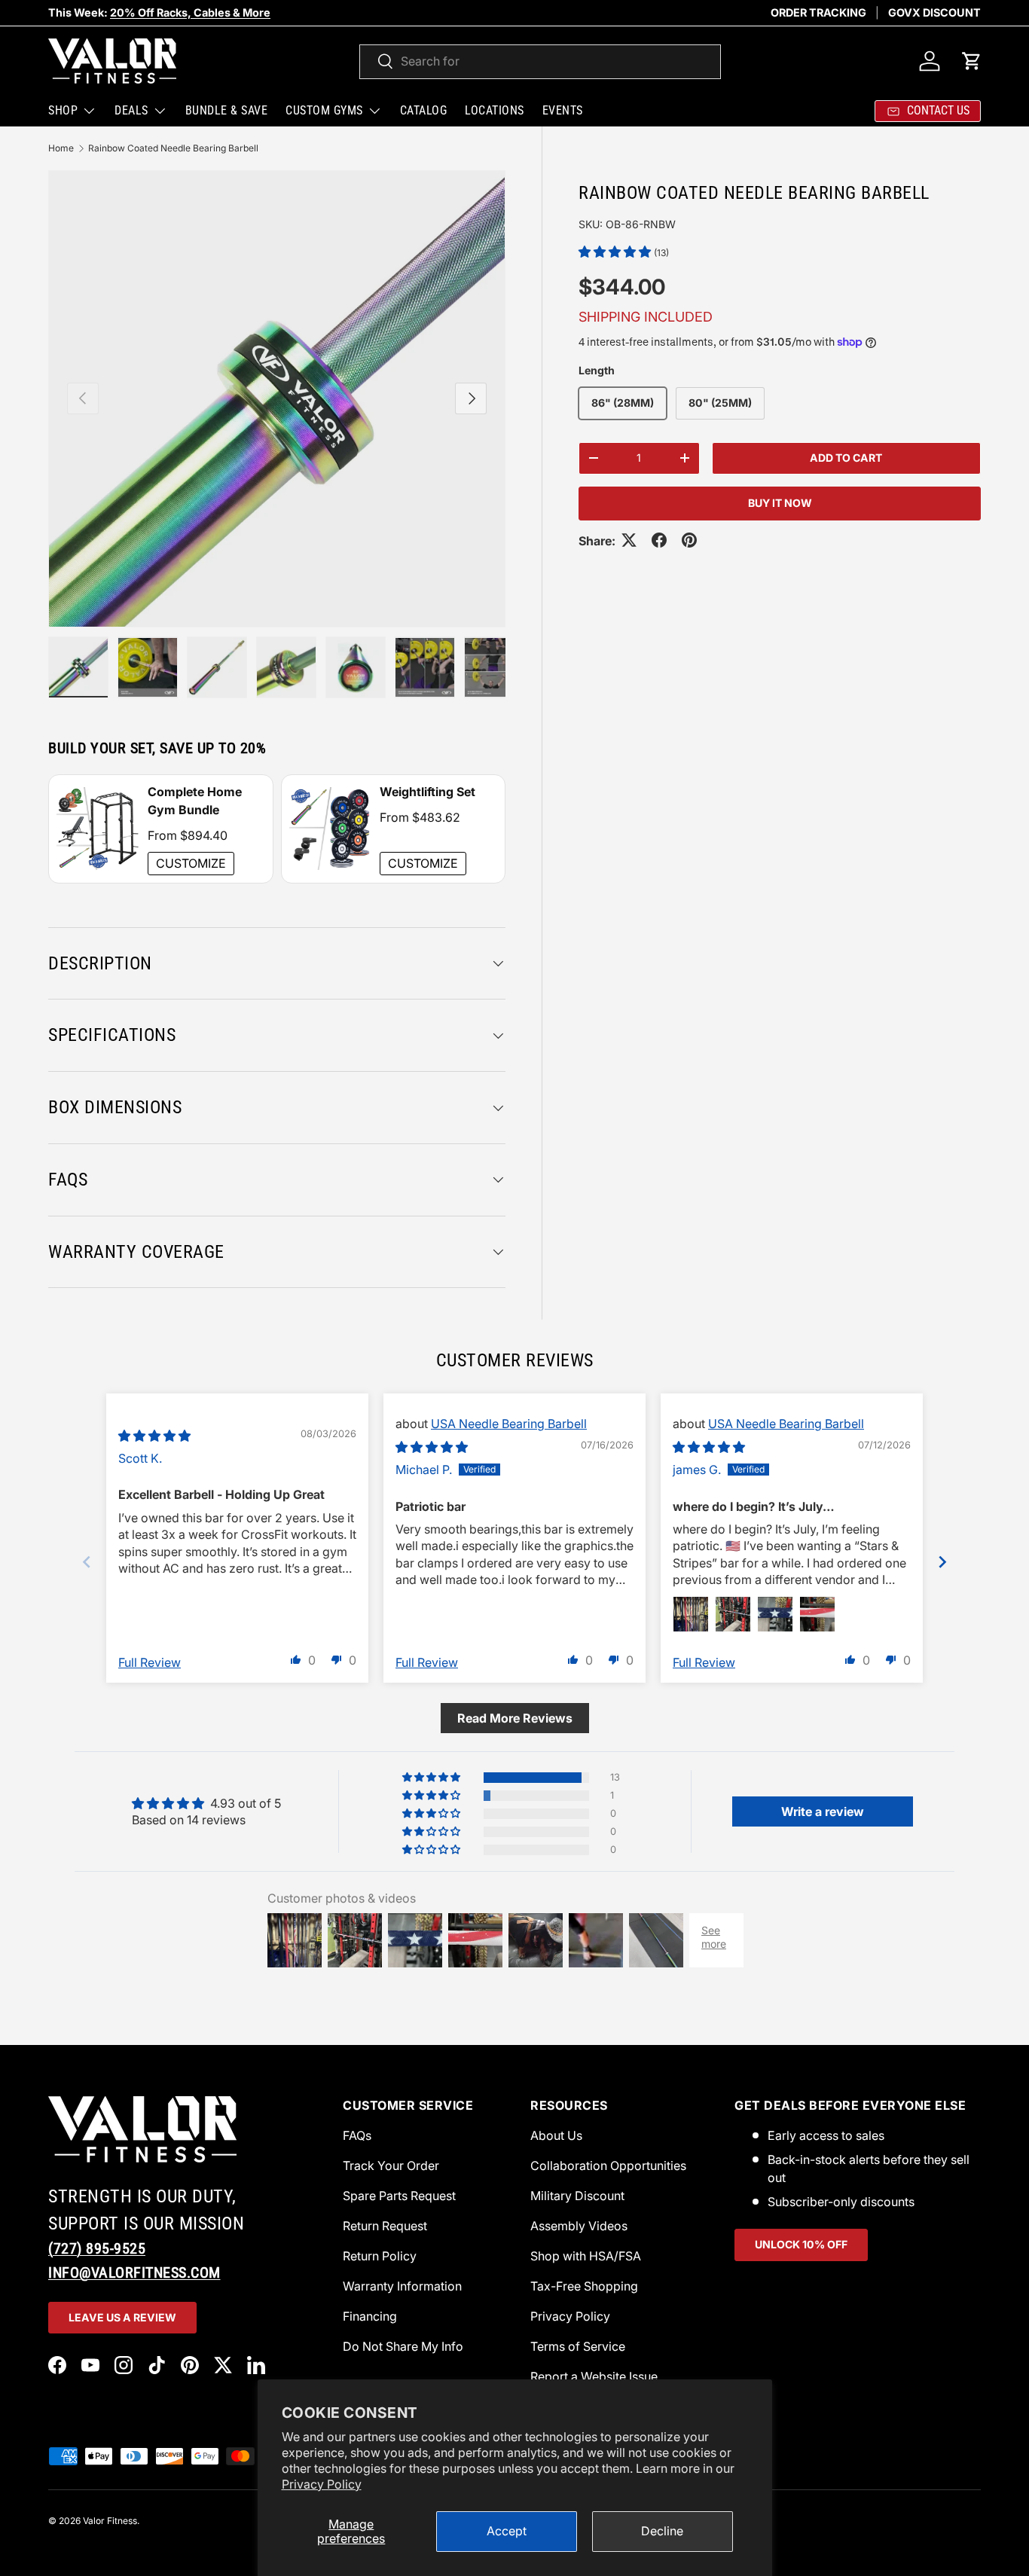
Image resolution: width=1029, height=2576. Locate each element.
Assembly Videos (579, 2226)
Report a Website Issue (594, 2376)
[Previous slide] (87, 1562)
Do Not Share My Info (403, 2346)
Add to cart (846, 457)
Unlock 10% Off (801, 2244)
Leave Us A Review (122, 2317)
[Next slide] (942, 1562)
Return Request (385, 2226)
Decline (662, 2531)
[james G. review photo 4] (817, 1614)
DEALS (131, 110)
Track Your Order (391, 2165)
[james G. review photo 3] (775, 1614)
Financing (370, 2316)
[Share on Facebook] (659, 540)
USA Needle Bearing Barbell (509, 1424)
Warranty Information (402, 2286)
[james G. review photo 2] (733, 1614)
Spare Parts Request (399, 2196)
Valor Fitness (110, 2521)
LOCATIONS (495, 110)
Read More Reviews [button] (515, 1718)
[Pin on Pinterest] (689, 540)
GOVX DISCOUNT (934, 12)
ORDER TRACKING (818, 12)
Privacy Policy (322, 2484)
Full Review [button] (150, 1662)
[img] (154, 1436)
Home (61, 148)
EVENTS (563, 110)
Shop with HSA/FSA (586, 2256)
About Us (556, 2135)
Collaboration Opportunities (608, 2165)
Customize (191, 863)
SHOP (63, 110)
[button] (972, 61)
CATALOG (424, 110)
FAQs (357, 2135)
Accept (507, 2531)
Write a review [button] (823, 1811)
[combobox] (540, 61)
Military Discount (577, 2196)
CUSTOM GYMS (324, 110)
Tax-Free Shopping (584, 2286)
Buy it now (780, 502)
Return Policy (380, 2256)
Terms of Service (578, 2346)
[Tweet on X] (629, 540)
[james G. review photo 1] (691, 1614)
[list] (277, 399)
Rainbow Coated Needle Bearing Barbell (173, 148)
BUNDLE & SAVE (227, 110)
